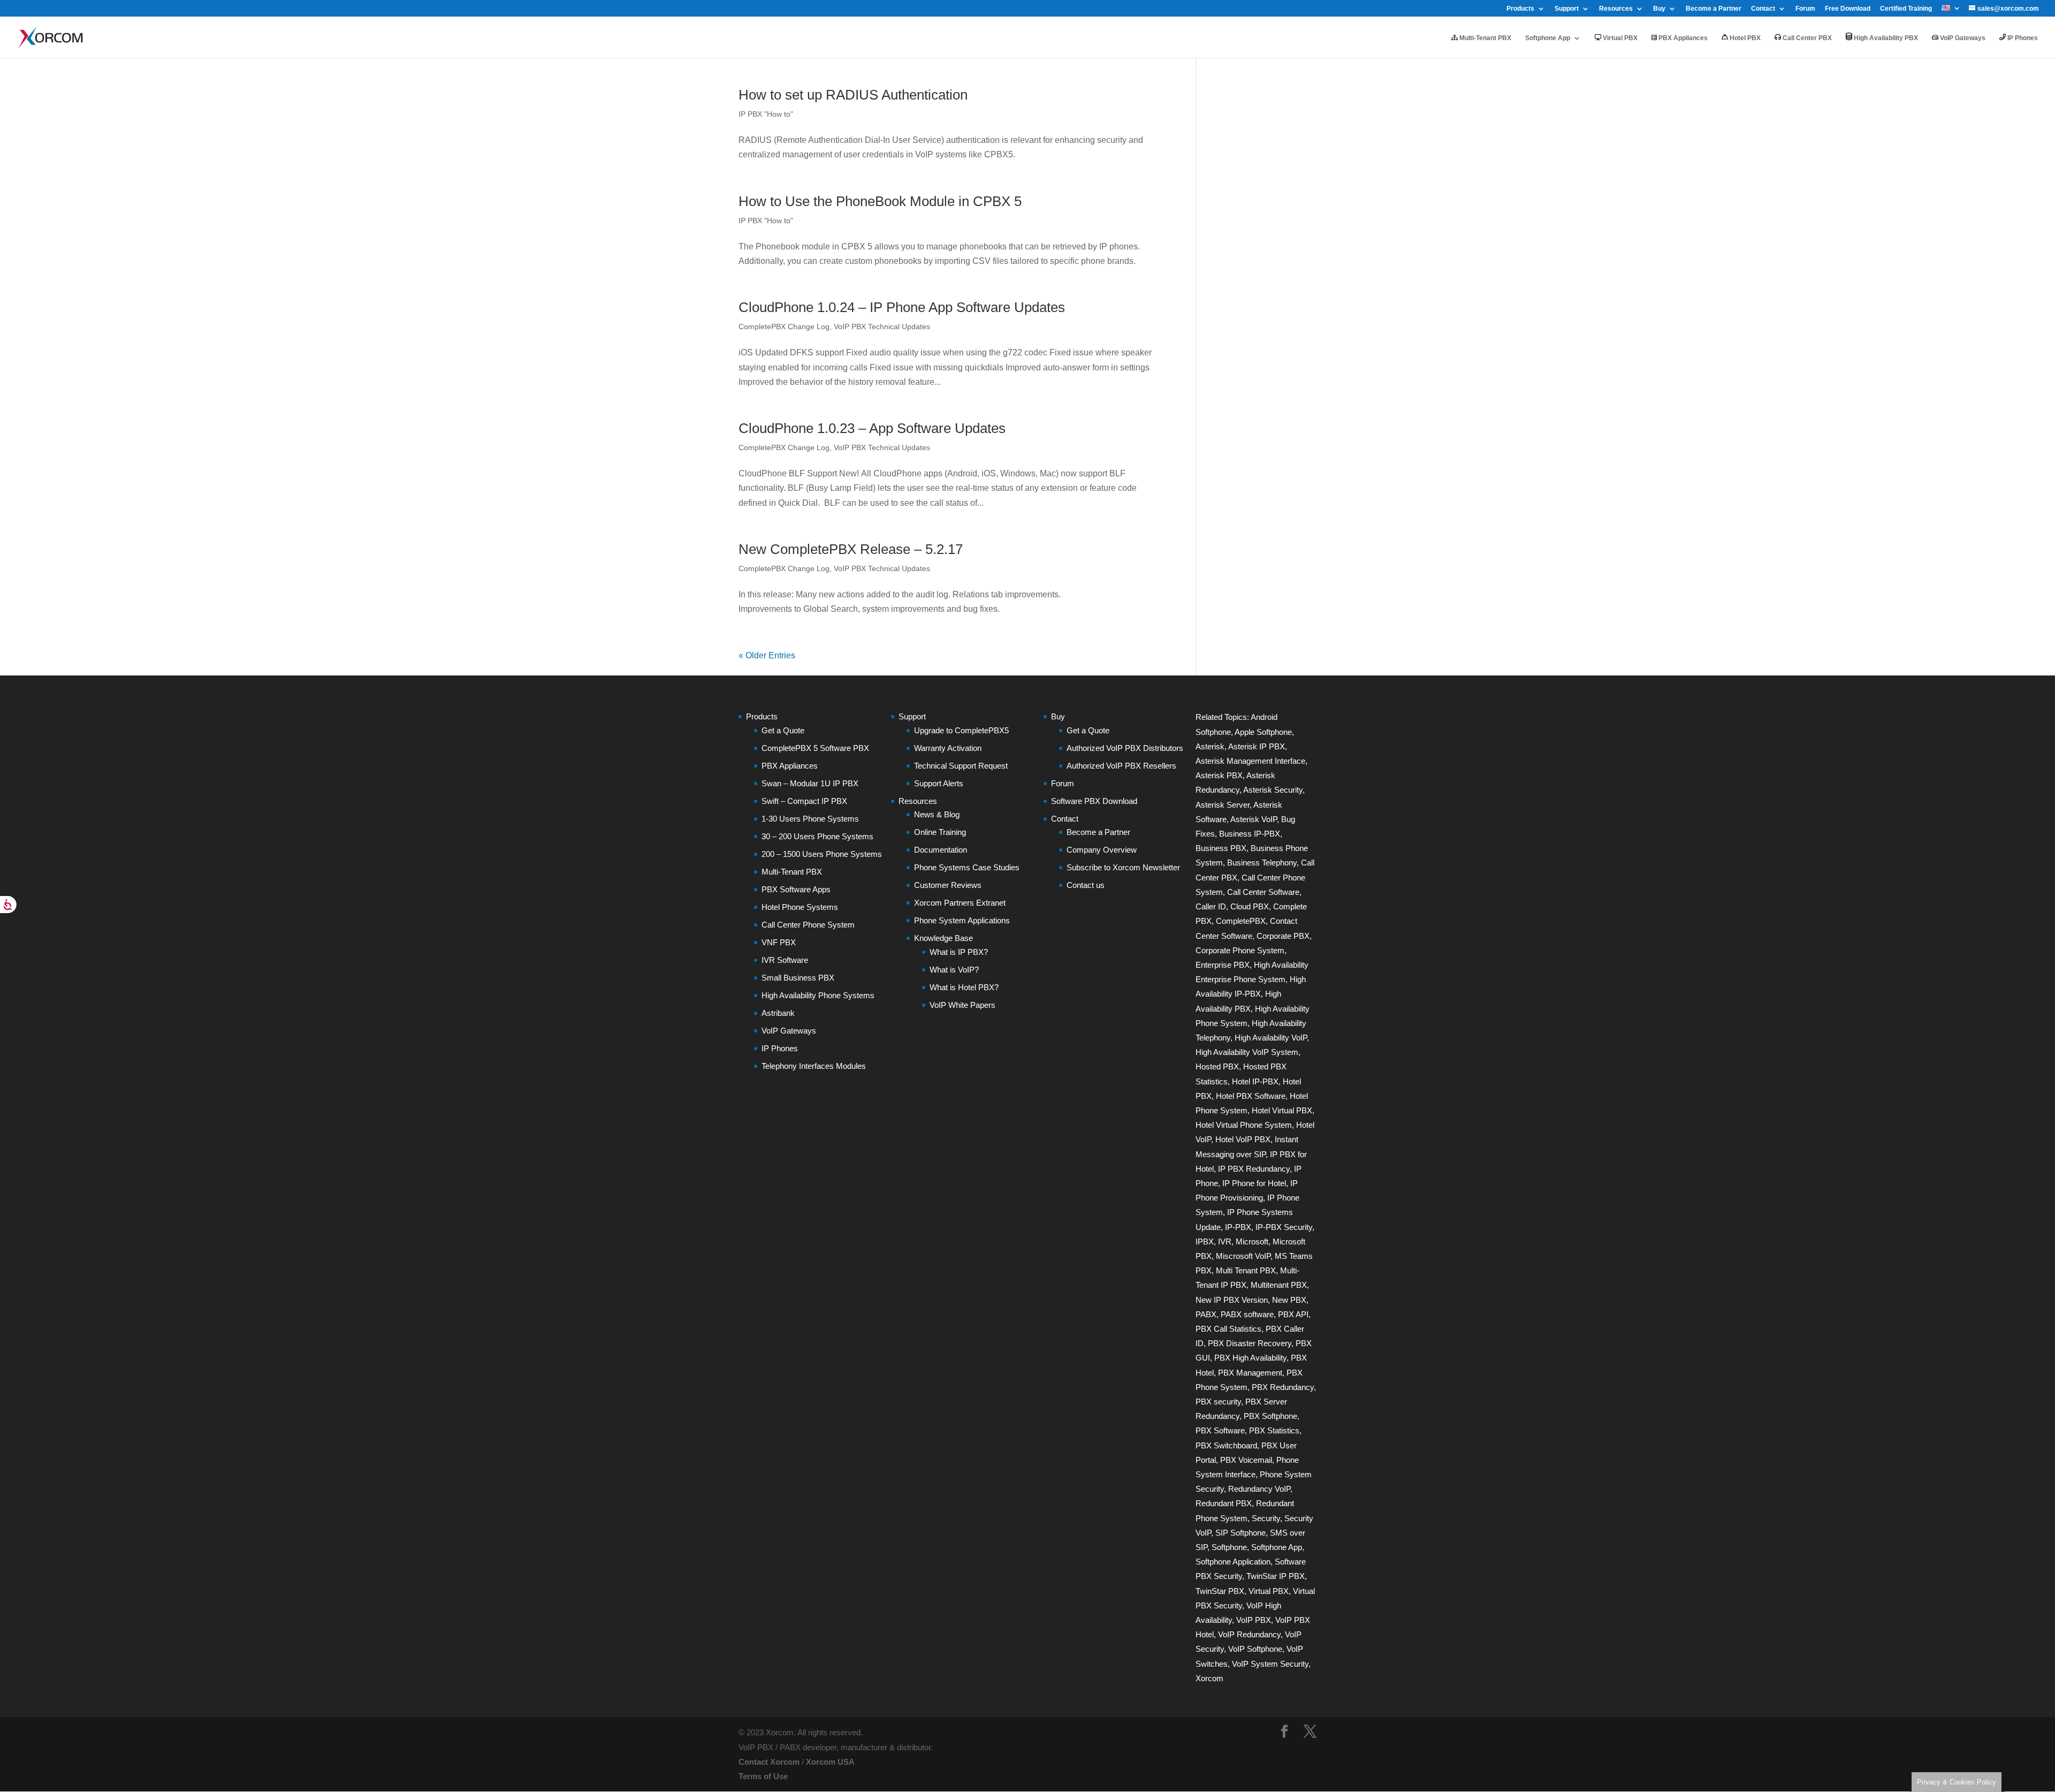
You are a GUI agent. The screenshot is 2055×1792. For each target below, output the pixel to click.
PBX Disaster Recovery (1250, 1343)
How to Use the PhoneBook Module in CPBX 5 (880, 201)
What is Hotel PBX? (964, 987)
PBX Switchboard (1226, 1445)
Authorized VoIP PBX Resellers (1121, 766)
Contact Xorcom (769, 1762)
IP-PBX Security (1284, 1227)
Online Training (940, 832)
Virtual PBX (1619, 38)
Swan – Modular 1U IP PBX (810, 783)
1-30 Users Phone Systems (810, 819)
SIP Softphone (1240, 1533)
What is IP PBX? (959, 952)
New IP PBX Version (1232, 1300)
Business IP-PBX (1250, 834)
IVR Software (785, 960)
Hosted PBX (1217, 1066)
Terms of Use (763, 1776)
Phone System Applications (962, 920)
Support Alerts (939, 783)
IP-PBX (1238, 1227)
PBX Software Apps (796, 889)
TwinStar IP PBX (1276, 1576)
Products (1520, 9)
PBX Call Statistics (1228, 1329)
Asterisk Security (1273, 790)
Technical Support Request (961, 766)
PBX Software (1220, 1430)
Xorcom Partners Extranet (960, 903)
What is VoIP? (954, 970)
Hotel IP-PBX (1255, 1081)
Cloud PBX (1250, 906)
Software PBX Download (1094, 801)
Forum (1805, 9)
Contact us (1086, 885)
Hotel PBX (1744, 38)
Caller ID (1211, 906)
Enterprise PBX (1223, 965)
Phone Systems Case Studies (967, 867)
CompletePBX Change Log (784, 326)
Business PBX (1221, 848)
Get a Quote (783, 730)
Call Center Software (1263, 892)
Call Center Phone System (808, 925)
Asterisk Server (1223, 805)
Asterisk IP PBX (1257, 746)
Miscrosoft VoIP (1243, 1256)
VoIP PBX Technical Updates (882, 326)
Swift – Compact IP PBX (804, 801)
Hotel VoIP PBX (1243, 1139)
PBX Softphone (1270, 1416)
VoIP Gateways (1962, 38)
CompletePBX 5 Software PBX (815, 748)
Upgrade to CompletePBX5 (961, 730)
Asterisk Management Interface (1250, 761)
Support (1567, 9)
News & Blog (937, 814)
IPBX (1205, 1242)
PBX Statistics (1274, 1430)
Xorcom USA (830, 1762)
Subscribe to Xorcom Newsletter (1123, 867)
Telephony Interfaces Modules (814, 1066)
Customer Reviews (948, 885)
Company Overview (1102, 850)
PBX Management (1250, 1373)
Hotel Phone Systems (800, 907)
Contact (1763, 9)
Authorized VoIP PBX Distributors (1125, 748)
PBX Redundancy (1283, 1387)
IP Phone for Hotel (1254, 1183)
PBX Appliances (1682, 38)
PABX (1206, 1314)
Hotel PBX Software (1251, 1096)
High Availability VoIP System (1247, 1052)
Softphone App (1548, 38)
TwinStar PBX (1220, 1591)
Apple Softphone (1263, 732)
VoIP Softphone (1255, 1649)
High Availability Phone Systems (818, 995)
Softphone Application (1233, 1562)
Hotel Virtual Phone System (1244, 1125)
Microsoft (1252, 1242)
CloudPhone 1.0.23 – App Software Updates (872, 428)
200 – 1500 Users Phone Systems (822, 854)
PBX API (1293, 1314)
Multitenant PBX (1279, 1285)
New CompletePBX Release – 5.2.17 (851, 549)
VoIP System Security (1270, 1664)
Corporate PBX (1283, 936)
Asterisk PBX (1219, 775)
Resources (1616, 9)
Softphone (1229, 1547)
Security (1266, 1518)
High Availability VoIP (1271, 1038)
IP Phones (2022, 38)
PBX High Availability (1250, 1358)
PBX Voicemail (1246, 1460)
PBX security (1218, 1402)
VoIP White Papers (962, 1005)
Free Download (1848, 9)
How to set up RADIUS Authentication (853, 95)
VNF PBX (779, 942)
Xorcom (1209, 1678)
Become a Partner (1714, 9)
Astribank (778, 1013)
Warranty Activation (948, 748)
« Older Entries (767, 655)
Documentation (941, 850)
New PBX (1289, 1300)
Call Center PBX (1806, 38)
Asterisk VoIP (1254, 819)
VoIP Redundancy (1249, 1634)
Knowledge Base (943, 938)
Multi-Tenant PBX (1485, 38)
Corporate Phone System (1240, 950)
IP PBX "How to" (766, 114)
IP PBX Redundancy (1254, 1169)
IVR (1225, 1242)
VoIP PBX (1254, 1620)
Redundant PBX (1224, 1503)
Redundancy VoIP (1259, 1489)
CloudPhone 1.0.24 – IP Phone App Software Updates (902, 307)
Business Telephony (1262, 863)
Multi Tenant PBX (1246, 1270)
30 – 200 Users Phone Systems (817, 836)
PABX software (1247, 1314)
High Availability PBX (1885, 38)
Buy (1659, 9)
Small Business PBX (798, 978)
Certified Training (1906, 9)
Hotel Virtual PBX (1282, 1110)
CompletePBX (1241, 921)
